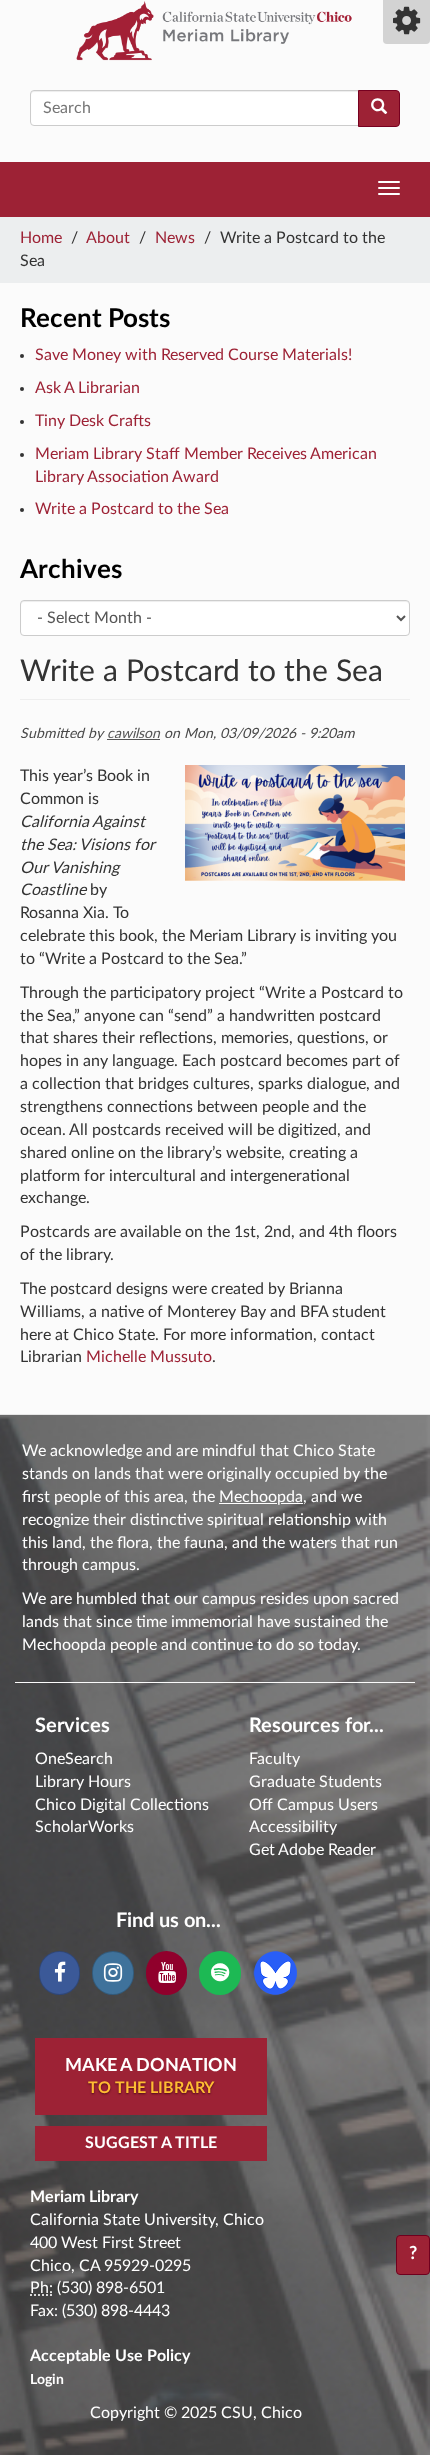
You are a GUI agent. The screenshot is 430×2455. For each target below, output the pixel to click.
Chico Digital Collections (122, 1805)
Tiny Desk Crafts (93, 421)
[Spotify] (219, 1973)
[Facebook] (59, 1973)
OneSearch (74, 1759)
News (175, 238)
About (108, 238)
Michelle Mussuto (149, 1357)
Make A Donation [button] (151, 2076)
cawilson (133, 734)
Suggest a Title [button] (151, 2143)
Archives (71, 570)
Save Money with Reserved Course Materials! (193, 355)
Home (41, 238)
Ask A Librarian (87, 388)
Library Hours (83, 1782)
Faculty (274, 1759)
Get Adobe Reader (312, 1850)
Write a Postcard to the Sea (132, 509)
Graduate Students (315, 1782)
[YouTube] (166, 1973)
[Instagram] (112, 1973)
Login (47, 2380)
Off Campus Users (313, 1805)
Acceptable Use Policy (110, 2356)
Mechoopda (261, 1497)
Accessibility (293, 1827)
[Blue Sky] (275, 1972)
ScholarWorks (84, 1827)
